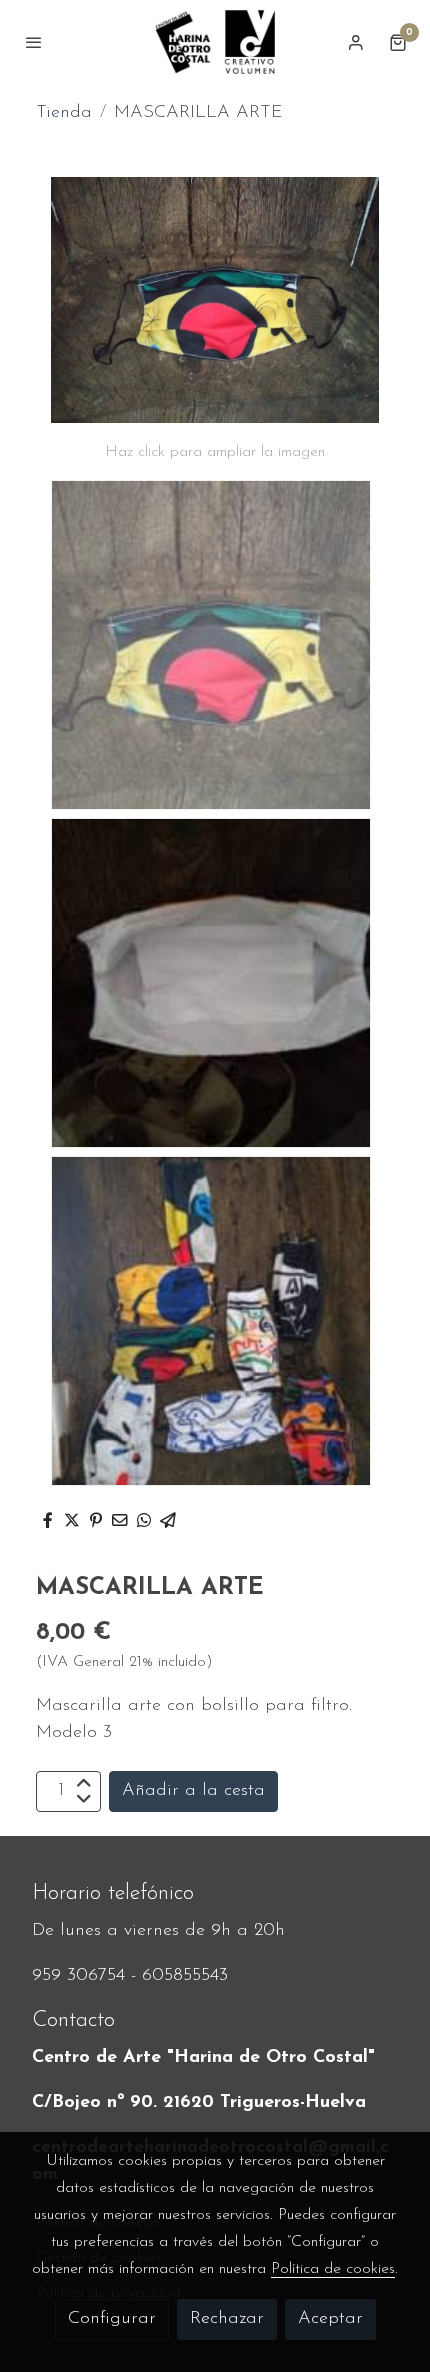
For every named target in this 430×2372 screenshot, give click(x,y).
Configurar (112, 2319)
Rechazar (227, 2319)
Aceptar (330, 2319)
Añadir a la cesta (193, 1791)
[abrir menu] (34, 42)
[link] (215, 42)
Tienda (64, 113)
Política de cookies (333, 2269)
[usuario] (356, 42)
